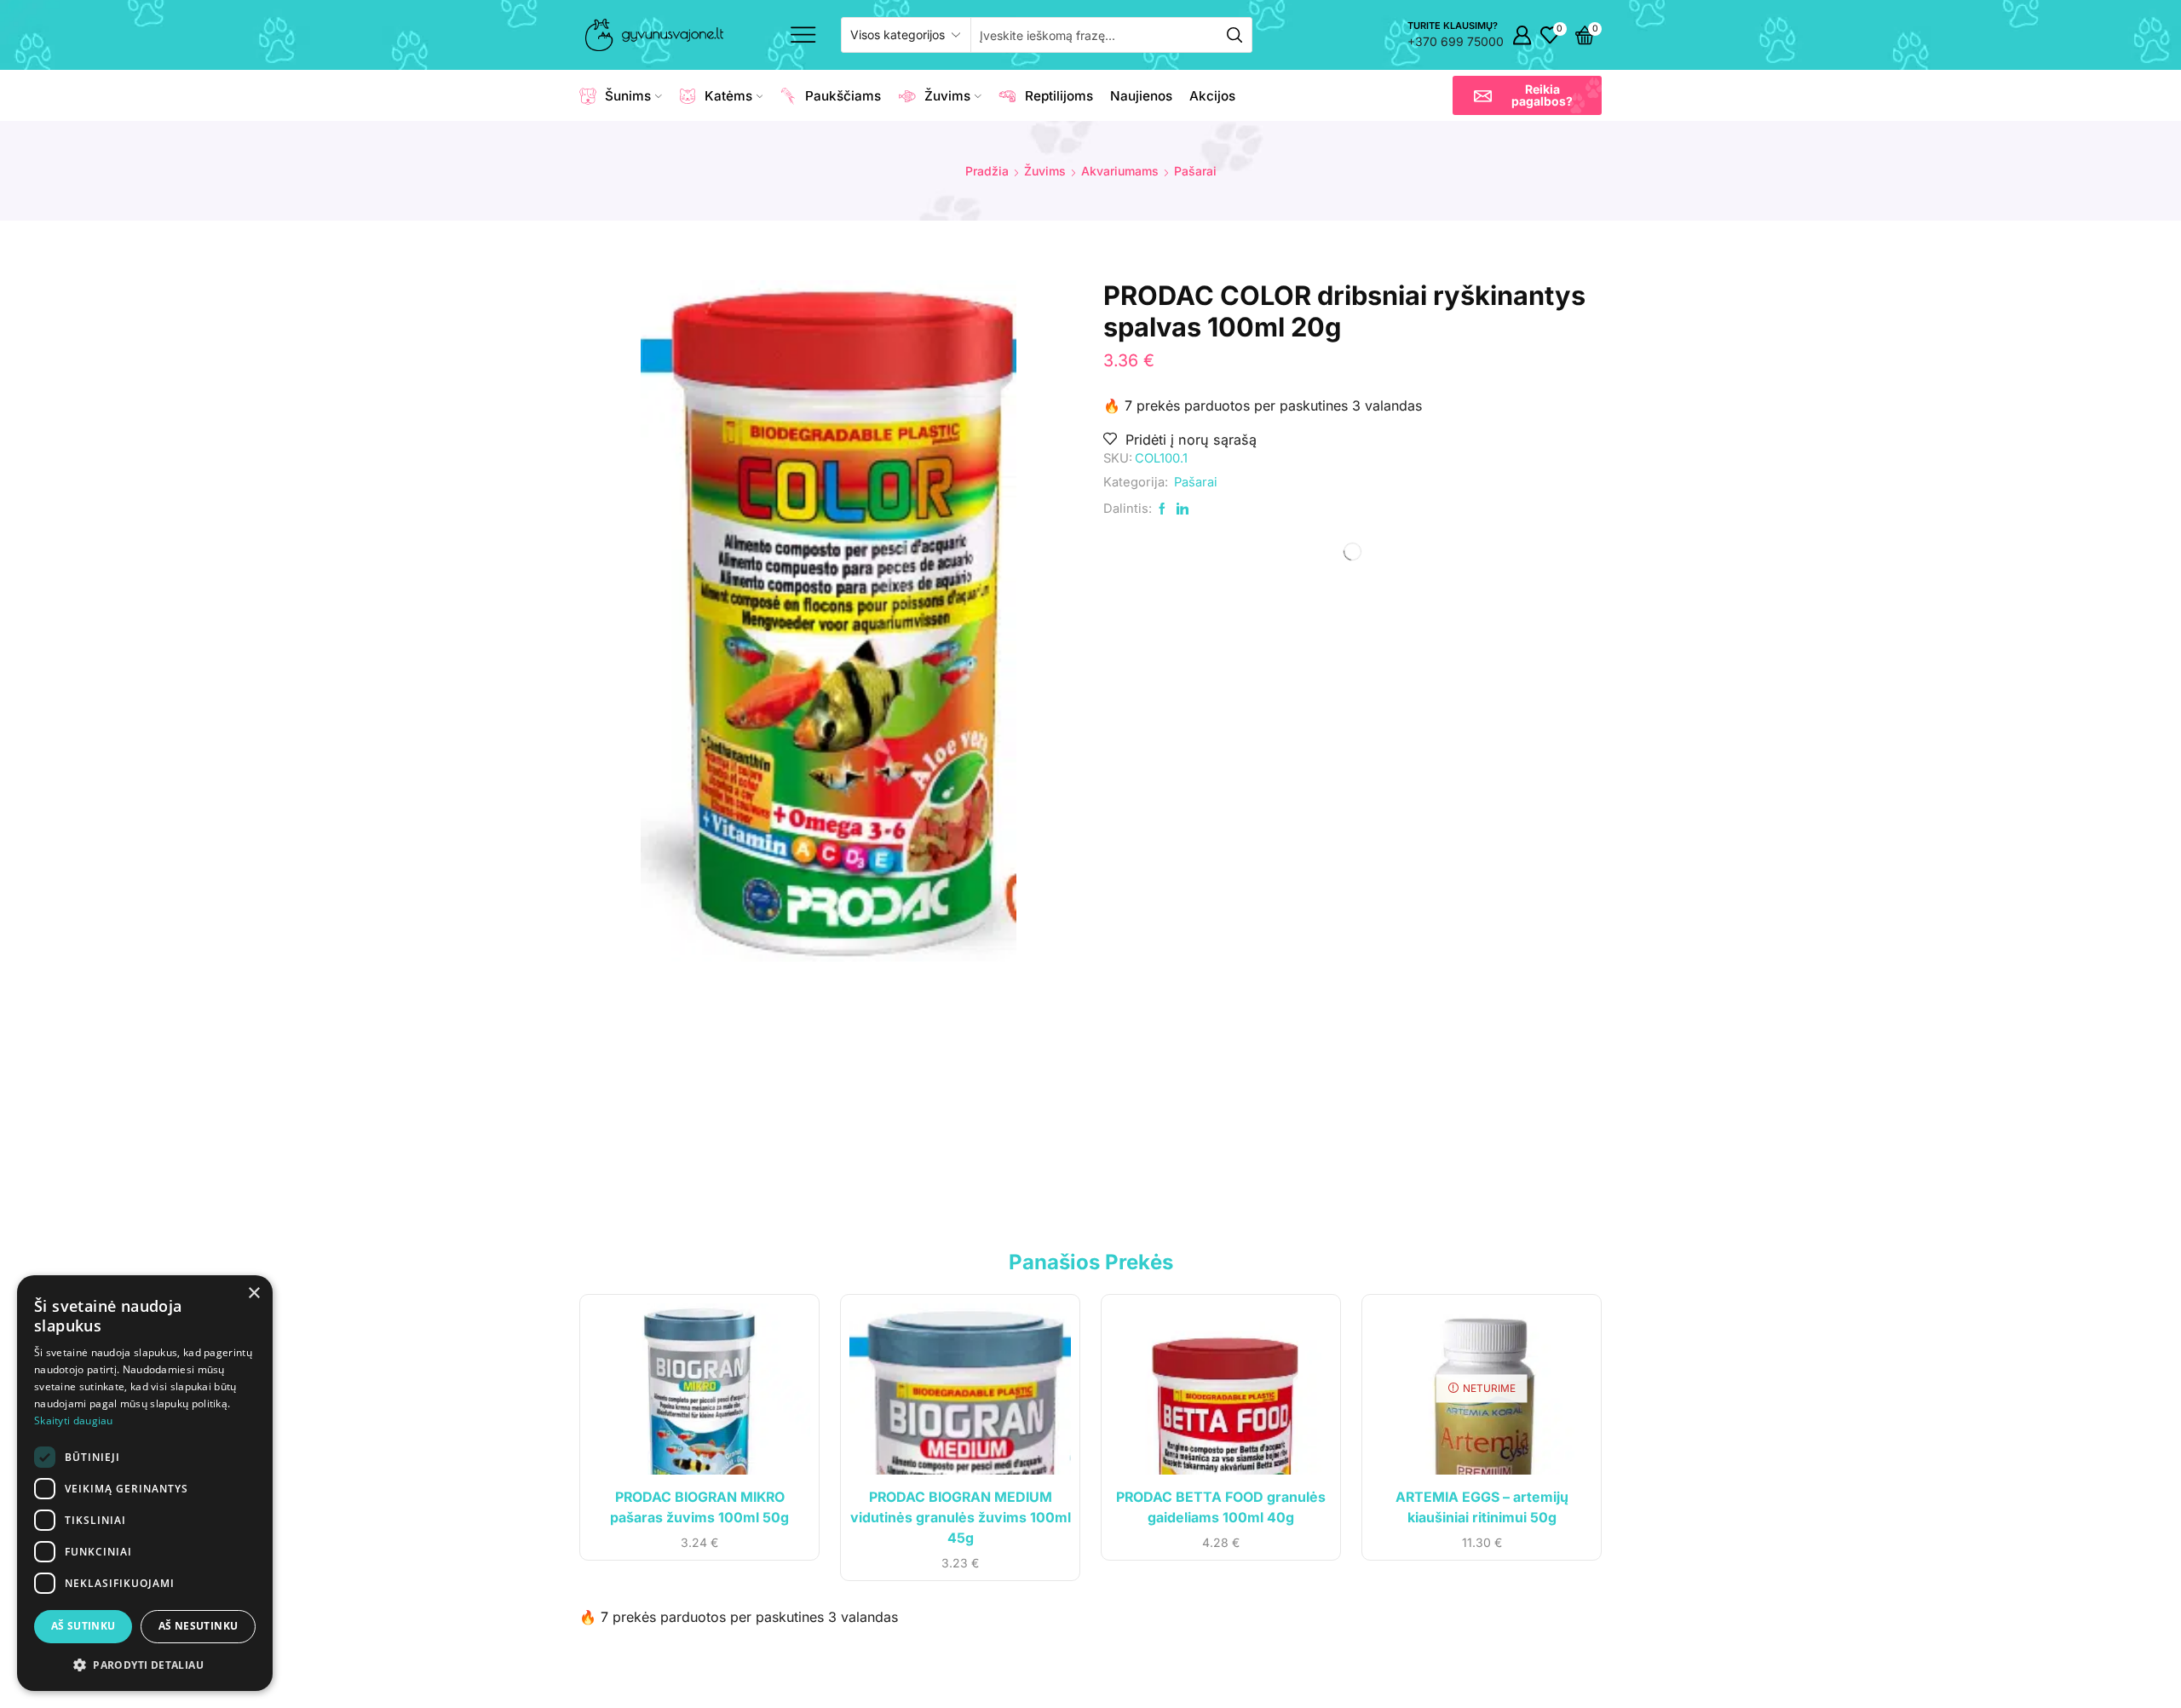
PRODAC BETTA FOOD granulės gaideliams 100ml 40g (1221, 1507)
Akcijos (1212, 96)
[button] (1527, 95)
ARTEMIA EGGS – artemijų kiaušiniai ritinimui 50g (1482, 1507)
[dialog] (145, 1483)
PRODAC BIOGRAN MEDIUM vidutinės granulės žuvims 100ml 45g (961, 1518)
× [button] (253, 1294)
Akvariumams (1120, 171)
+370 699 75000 (1456, 41)
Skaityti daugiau (74, 1420)
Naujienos (1141, 96)
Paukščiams (843, 96)
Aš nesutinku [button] (199, 1626)
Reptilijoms (1059, 96)
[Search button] (1234, 35)
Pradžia (987, 171)
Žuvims (947, 96)
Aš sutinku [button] (83, 1626)
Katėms (728, 96)
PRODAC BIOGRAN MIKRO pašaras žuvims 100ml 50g (699, 1507)
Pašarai (1195, 171)
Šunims (628, 96)
